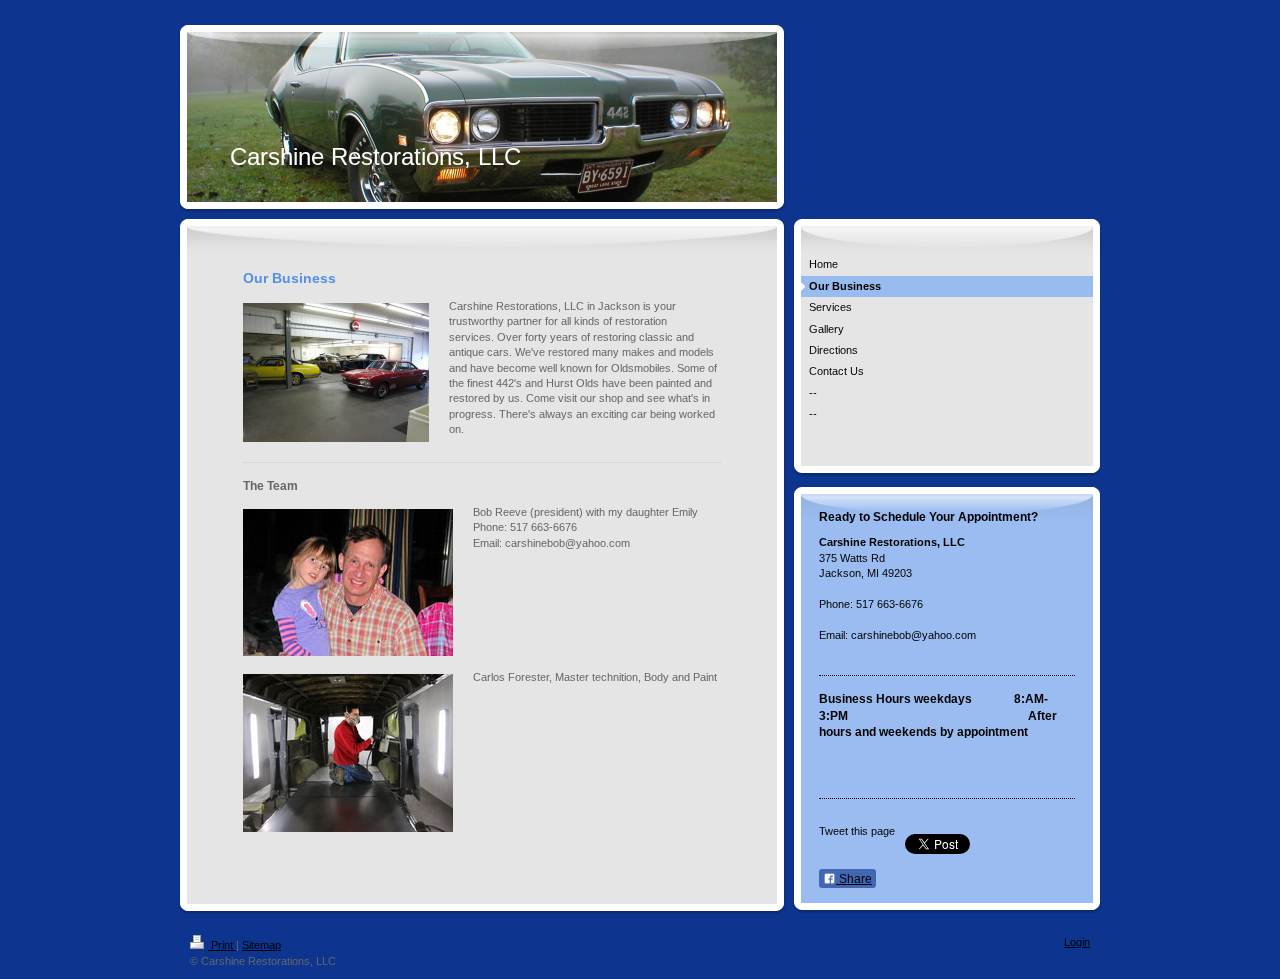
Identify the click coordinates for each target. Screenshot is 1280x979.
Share (854, 879)
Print (222, 945)
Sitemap (261, 945)
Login (1077, 942)
